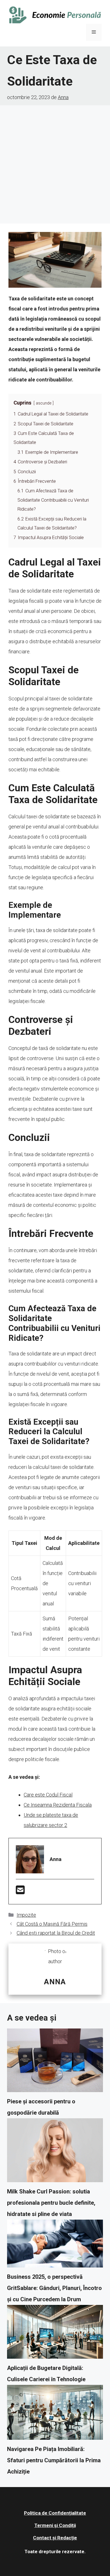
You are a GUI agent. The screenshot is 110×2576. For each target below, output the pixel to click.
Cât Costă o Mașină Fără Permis (52, 1924)
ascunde (44, 403)
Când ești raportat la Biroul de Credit (56, 1933)
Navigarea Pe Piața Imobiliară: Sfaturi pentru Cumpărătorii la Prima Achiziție (54, 2460)
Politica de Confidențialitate (55, 2513)
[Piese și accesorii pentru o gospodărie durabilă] (55, 2062)
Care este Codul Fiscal (48, 1795)
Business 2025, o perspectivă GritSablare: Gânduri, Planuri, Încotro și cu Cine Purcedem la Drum (54, 2288)
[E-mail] (20, 1892)
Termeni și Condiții (55, 2525)
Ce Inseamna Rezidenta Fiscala (58, 1805)
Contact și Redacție (55, 2538)
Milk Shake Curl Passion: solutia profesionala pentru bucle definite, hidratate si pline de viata (51, 2203)
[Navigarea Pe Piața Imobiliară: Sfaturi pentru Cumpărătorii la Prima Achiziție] (55, 2414)
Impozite (26, 1915)
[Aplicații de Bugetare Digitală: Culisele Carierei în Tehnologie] (55, 2334)
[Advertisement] (55, 163)
